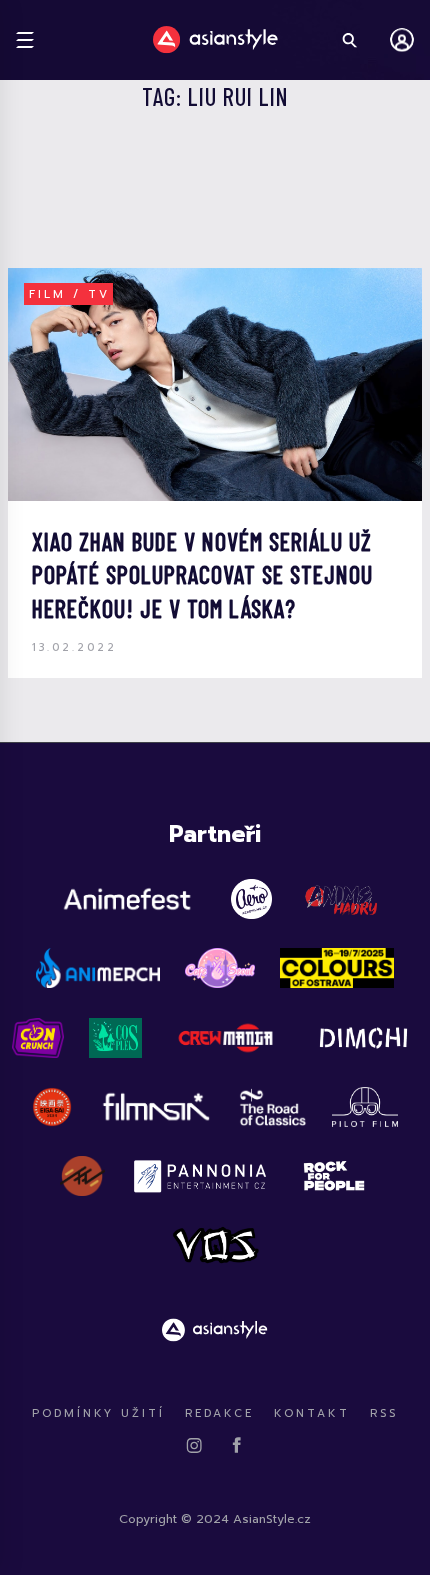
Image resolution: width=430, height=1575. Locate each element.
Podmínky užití (98, 1413)
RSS (384, 1413)
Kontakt (312, 1413)
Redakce (219, 1413)
